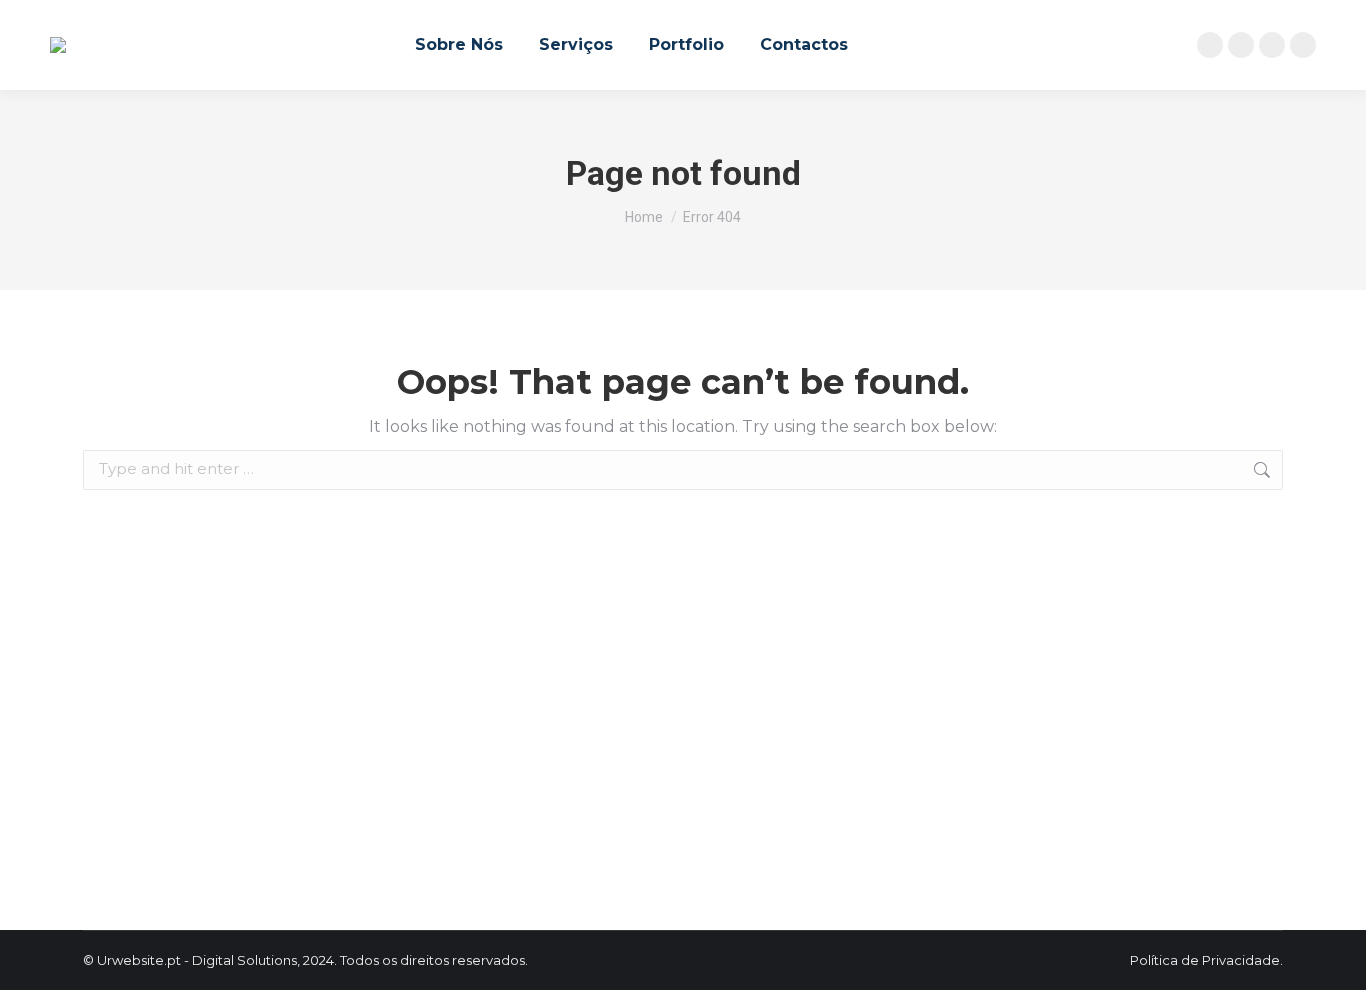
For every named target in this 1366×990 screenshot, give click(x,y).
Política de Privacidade (1205, 960)
